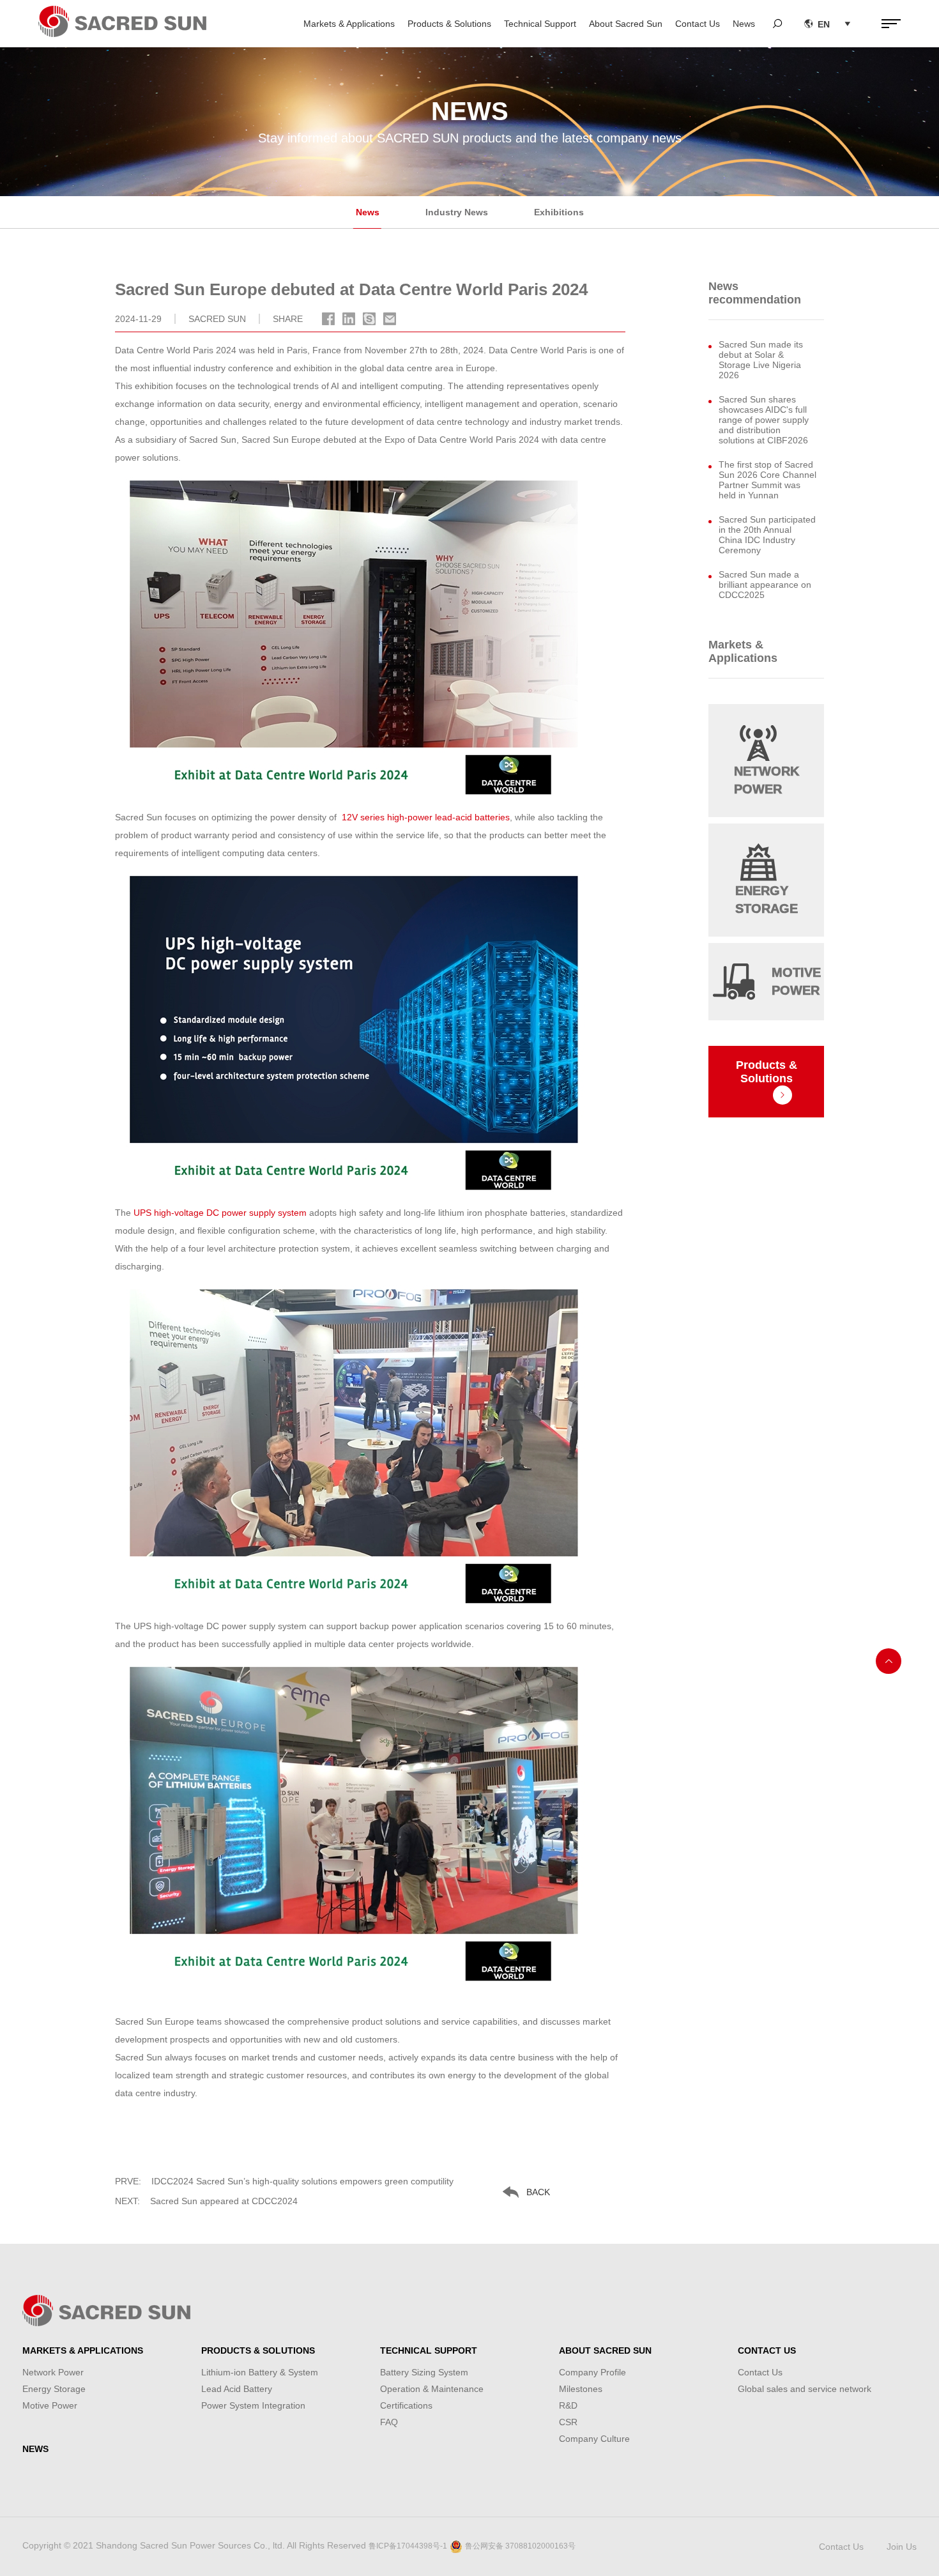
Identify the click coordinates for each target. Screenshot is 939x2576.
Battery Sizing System (424, 2372)
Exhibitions (559, 212)
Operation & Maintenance (432, 2389)
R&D (568, 2405)
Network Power (53, 2372)
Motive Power (50, 2405)
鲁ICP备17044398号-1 (408, 2546)
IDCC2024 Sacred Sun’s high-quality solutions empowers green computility (284, 2181)
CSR (568, 2422)
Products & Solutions (449, 24)
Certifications (406, 2405)
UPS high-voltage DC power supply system (220, 1213)
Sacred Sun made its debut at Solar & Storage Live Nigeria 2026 (761, 360)
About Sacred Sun (626, 24)
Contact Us (698, 24)
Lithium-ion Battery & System (260, 2372)
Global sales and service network (805, 2389)
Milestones (581, 2389)
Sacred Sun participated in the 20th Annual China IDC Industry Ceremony (767, 535)
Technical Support (540, 24)
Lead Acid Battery (237, 2389)
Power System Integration (253, 2405)
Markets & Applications (349, 24)
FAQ (389, 2422)
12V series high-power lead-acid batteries (426, 817)
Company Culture (594, 2439)
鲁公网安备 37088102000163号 (520, 2546)
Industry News (457, 212)
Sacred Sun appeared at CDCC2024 (206, 2201)
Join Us (902, 2547)
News (744, 24)
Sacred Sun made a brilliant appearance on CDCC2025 (765, 585)
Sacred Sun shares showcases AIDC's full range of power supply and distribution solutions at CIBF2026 (764, 420)
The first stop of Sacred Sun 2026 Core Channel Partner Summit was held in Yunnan (767, 480)
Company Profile (592, 2372)
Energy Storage (54, 2389)
